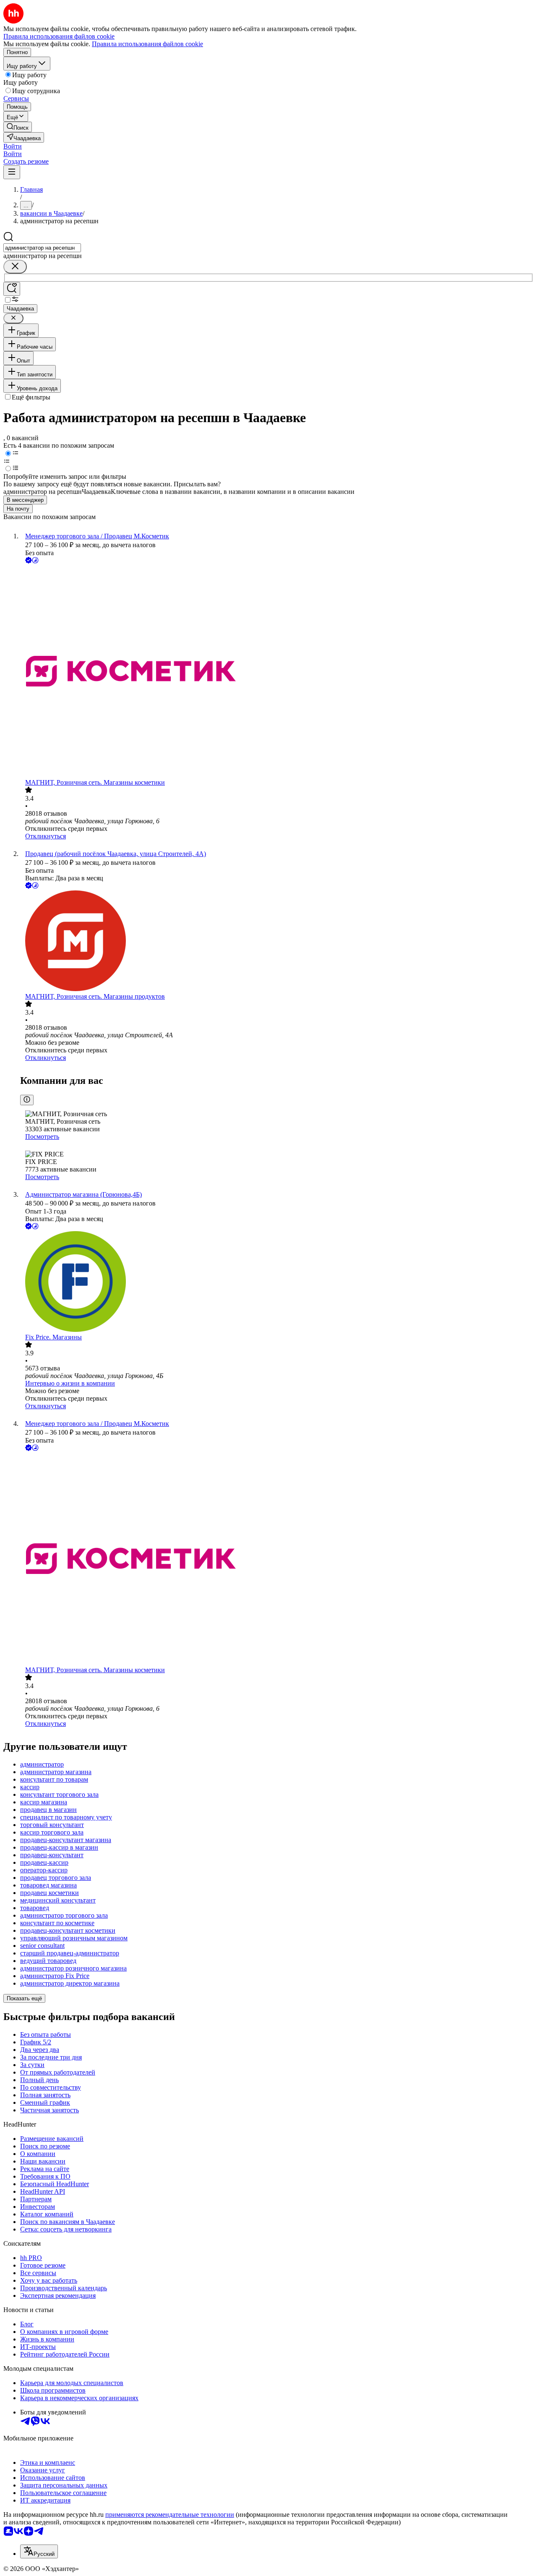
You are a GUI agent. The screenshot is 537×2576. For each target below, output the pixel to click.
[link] (18, 127)
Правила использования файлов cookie (147, 44)
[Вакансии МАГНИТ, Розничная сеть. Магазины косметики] (277, 672)
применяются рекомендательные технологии (170, 2515)
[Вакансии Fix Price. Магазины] (277, 1282)
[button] (13, 146)
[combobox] (42, 248)
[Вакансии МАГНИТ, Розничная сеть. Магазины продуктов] (277, 942)
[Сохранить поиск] (12, 289)
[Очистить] (15, 267)
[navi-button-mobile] (12, 172)
